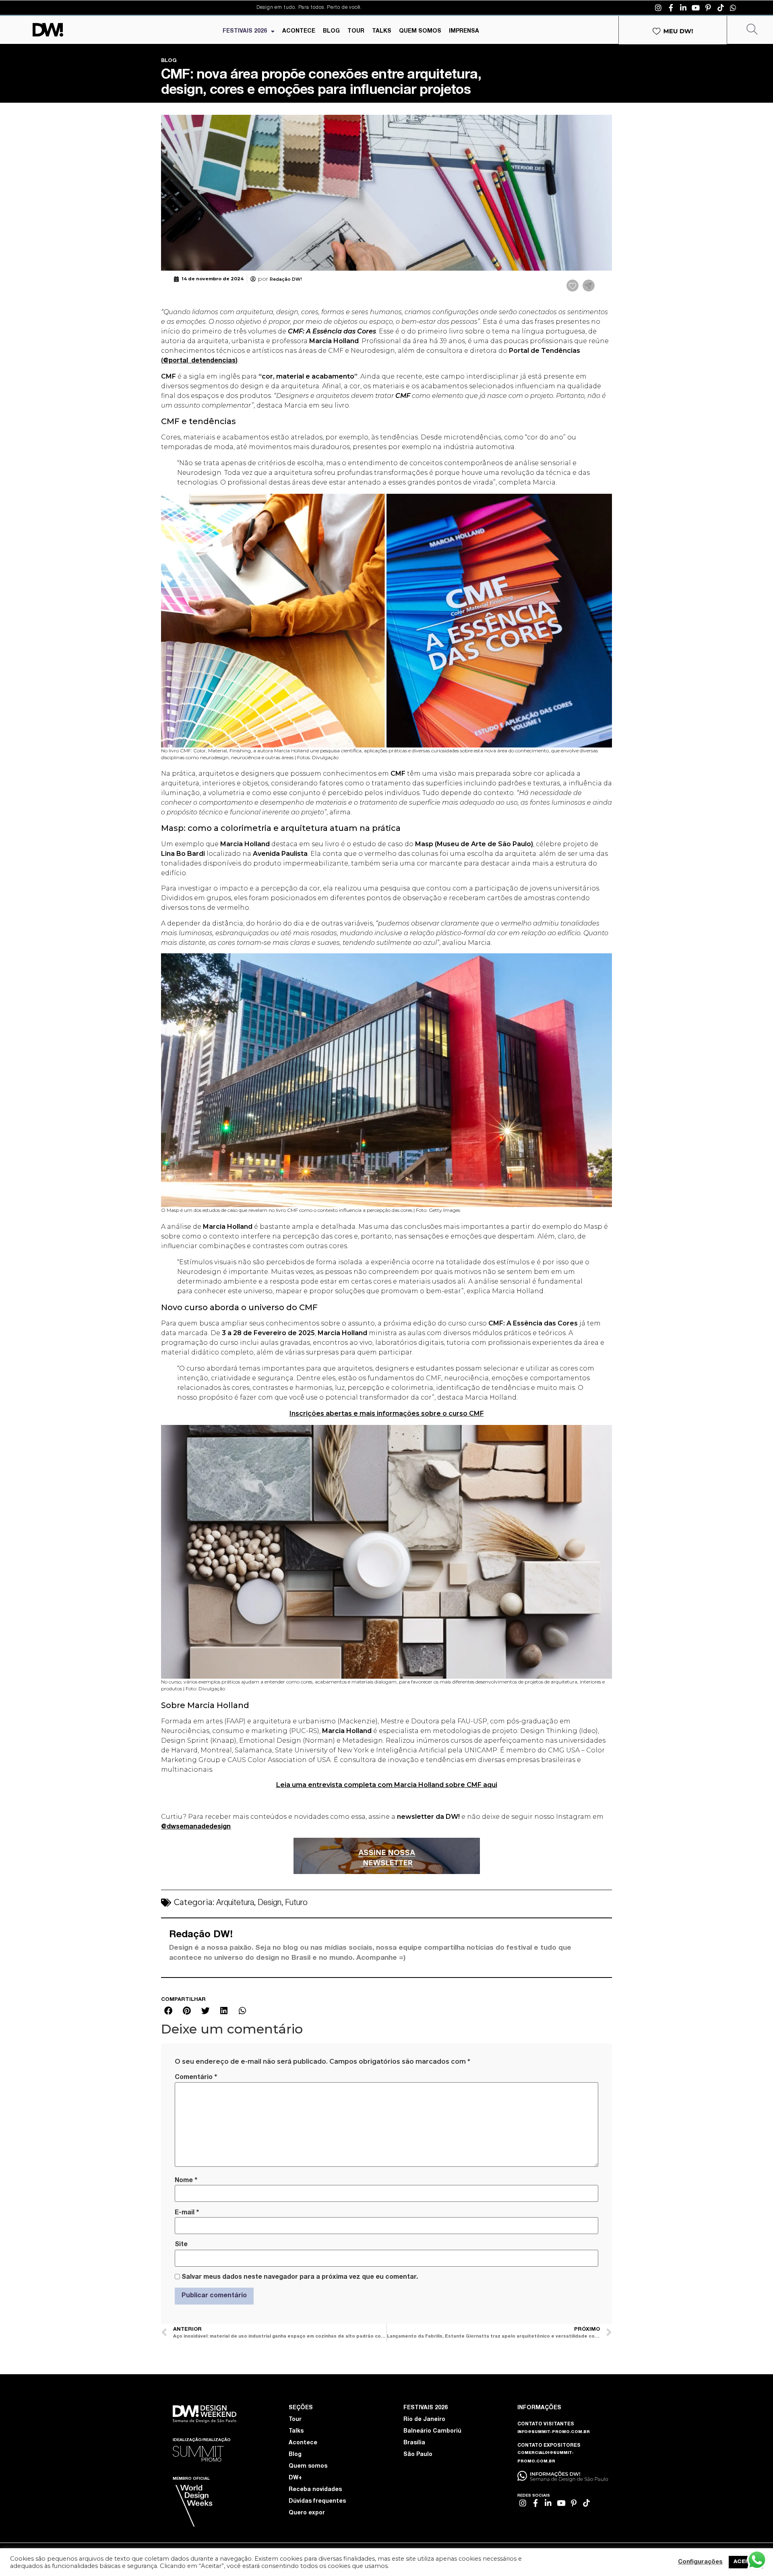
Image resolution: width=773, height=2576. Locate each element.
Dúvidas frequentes (317, 2501)
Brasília (414, 2443)
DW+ (295, 2478)
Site (181, 2245)
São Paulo (418, 2455)
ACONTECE (299, 31)
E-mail (187, 2213)
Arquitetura (235, 1903)
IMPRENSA (464, 31)
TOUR (356, 31)
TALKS (382, 31)
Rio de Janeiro (424, 2420)
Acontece (303, 2443)
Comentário (196, 2077)
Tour (295, 2420)
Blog (295, 2455)
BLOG (331, 31)
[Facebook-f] (671, 8)
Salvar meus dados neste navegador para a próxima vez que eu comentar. (300, 2278)
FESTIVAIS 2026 (245, 31)
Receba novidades (315, 2490)
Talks (296, 2431)
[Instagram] (658, 8)
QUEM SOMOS (420, 31)
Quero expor (307, 2513)
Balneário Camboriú (432, 2431)
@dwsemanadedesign (196, 1827)
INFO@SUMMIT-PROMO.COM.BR (554, 2432)
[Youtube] (696, 8)
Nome (186, 2180)
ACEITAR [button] (746, 2562)
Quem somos (308, 2466)
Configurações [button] (700, 2562)
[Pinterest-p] (708, 8)
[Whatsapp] (733, 8)
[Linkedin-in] (683, 8)
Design (270, 1903)
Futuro (296, 1903)
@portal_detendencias (199, 361)
